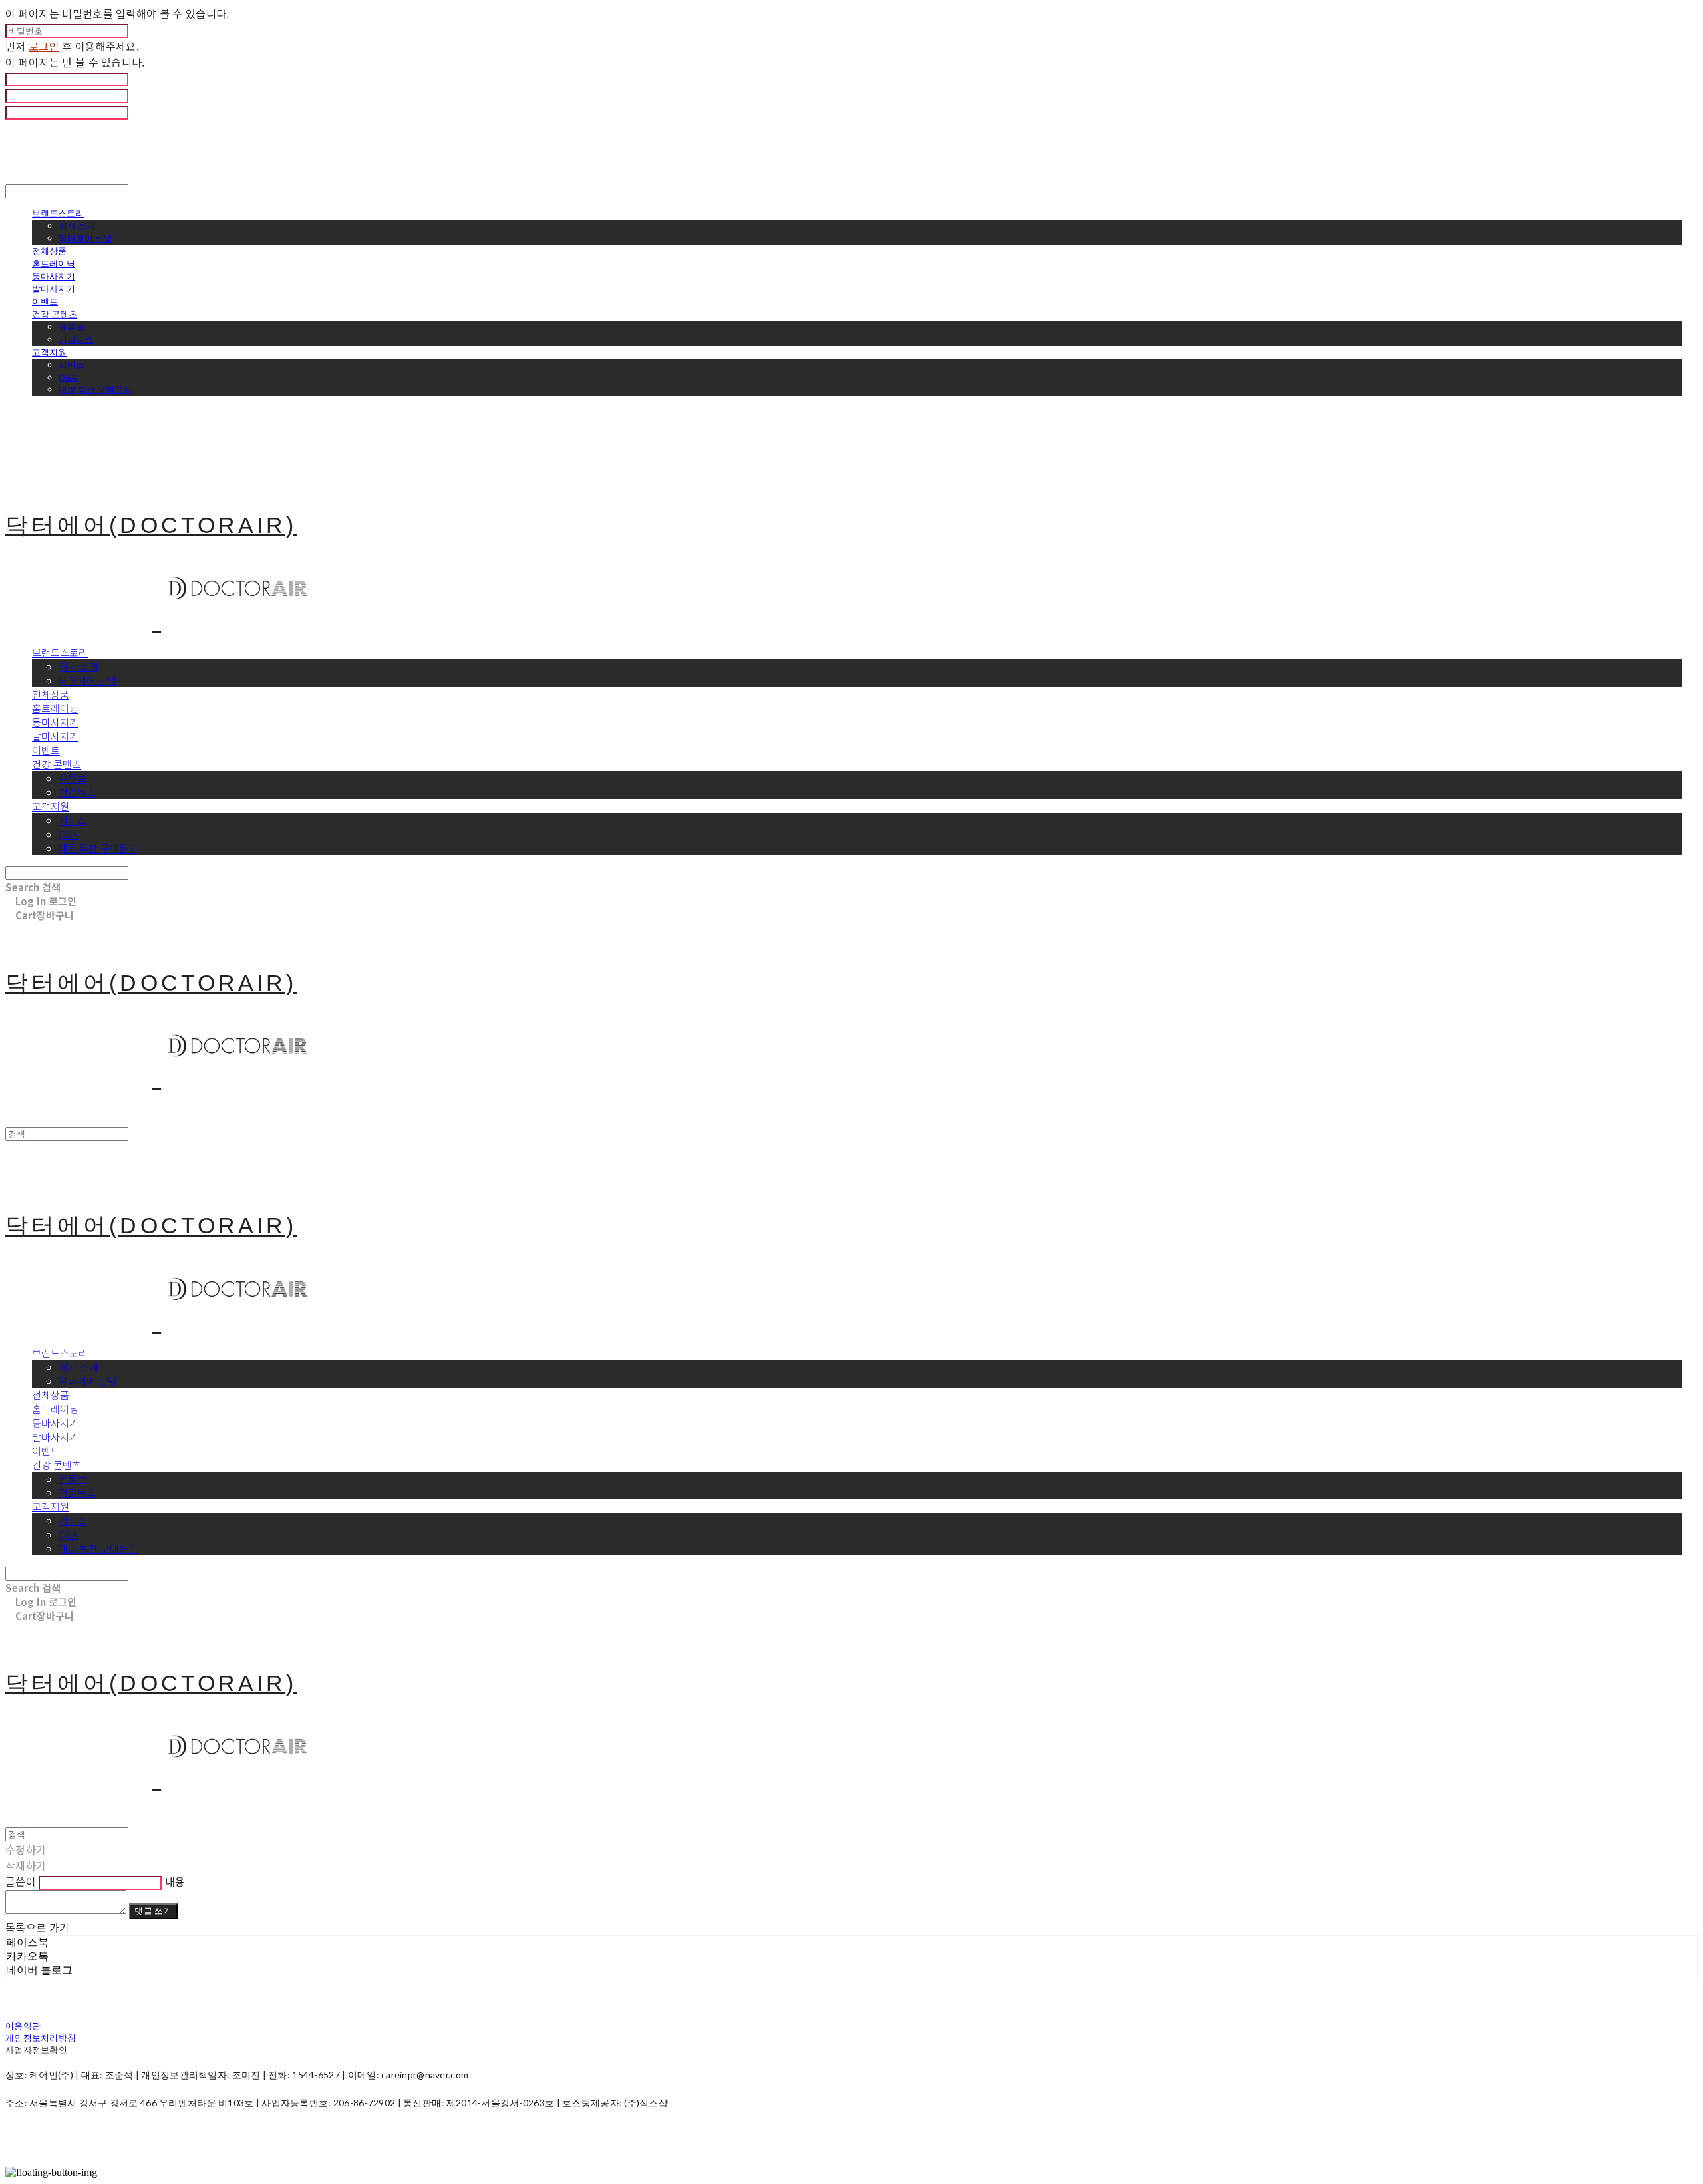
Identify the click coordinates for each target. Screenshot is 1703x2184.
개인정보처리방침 (41, 2038)
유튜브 (72, 327)
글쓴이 (21, 1881)
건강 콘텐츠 (55, 314)
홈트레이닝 (54, 263)
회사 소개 (77, 226)
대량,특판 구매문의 (95, 389)
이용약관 (23, 2026)
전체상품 (49, 251)
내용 (175, 1881)
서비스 (72, 365)
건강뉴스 (76, 339)
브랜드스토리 (58, 213)
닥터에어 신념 (85, 238)
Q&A (68, 377)
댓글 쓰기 (153, 1911)
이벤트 (45, 301)
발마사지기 (54, 289)
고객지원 (49, 352)
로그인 (44, 46)
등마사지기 (54, 276)
